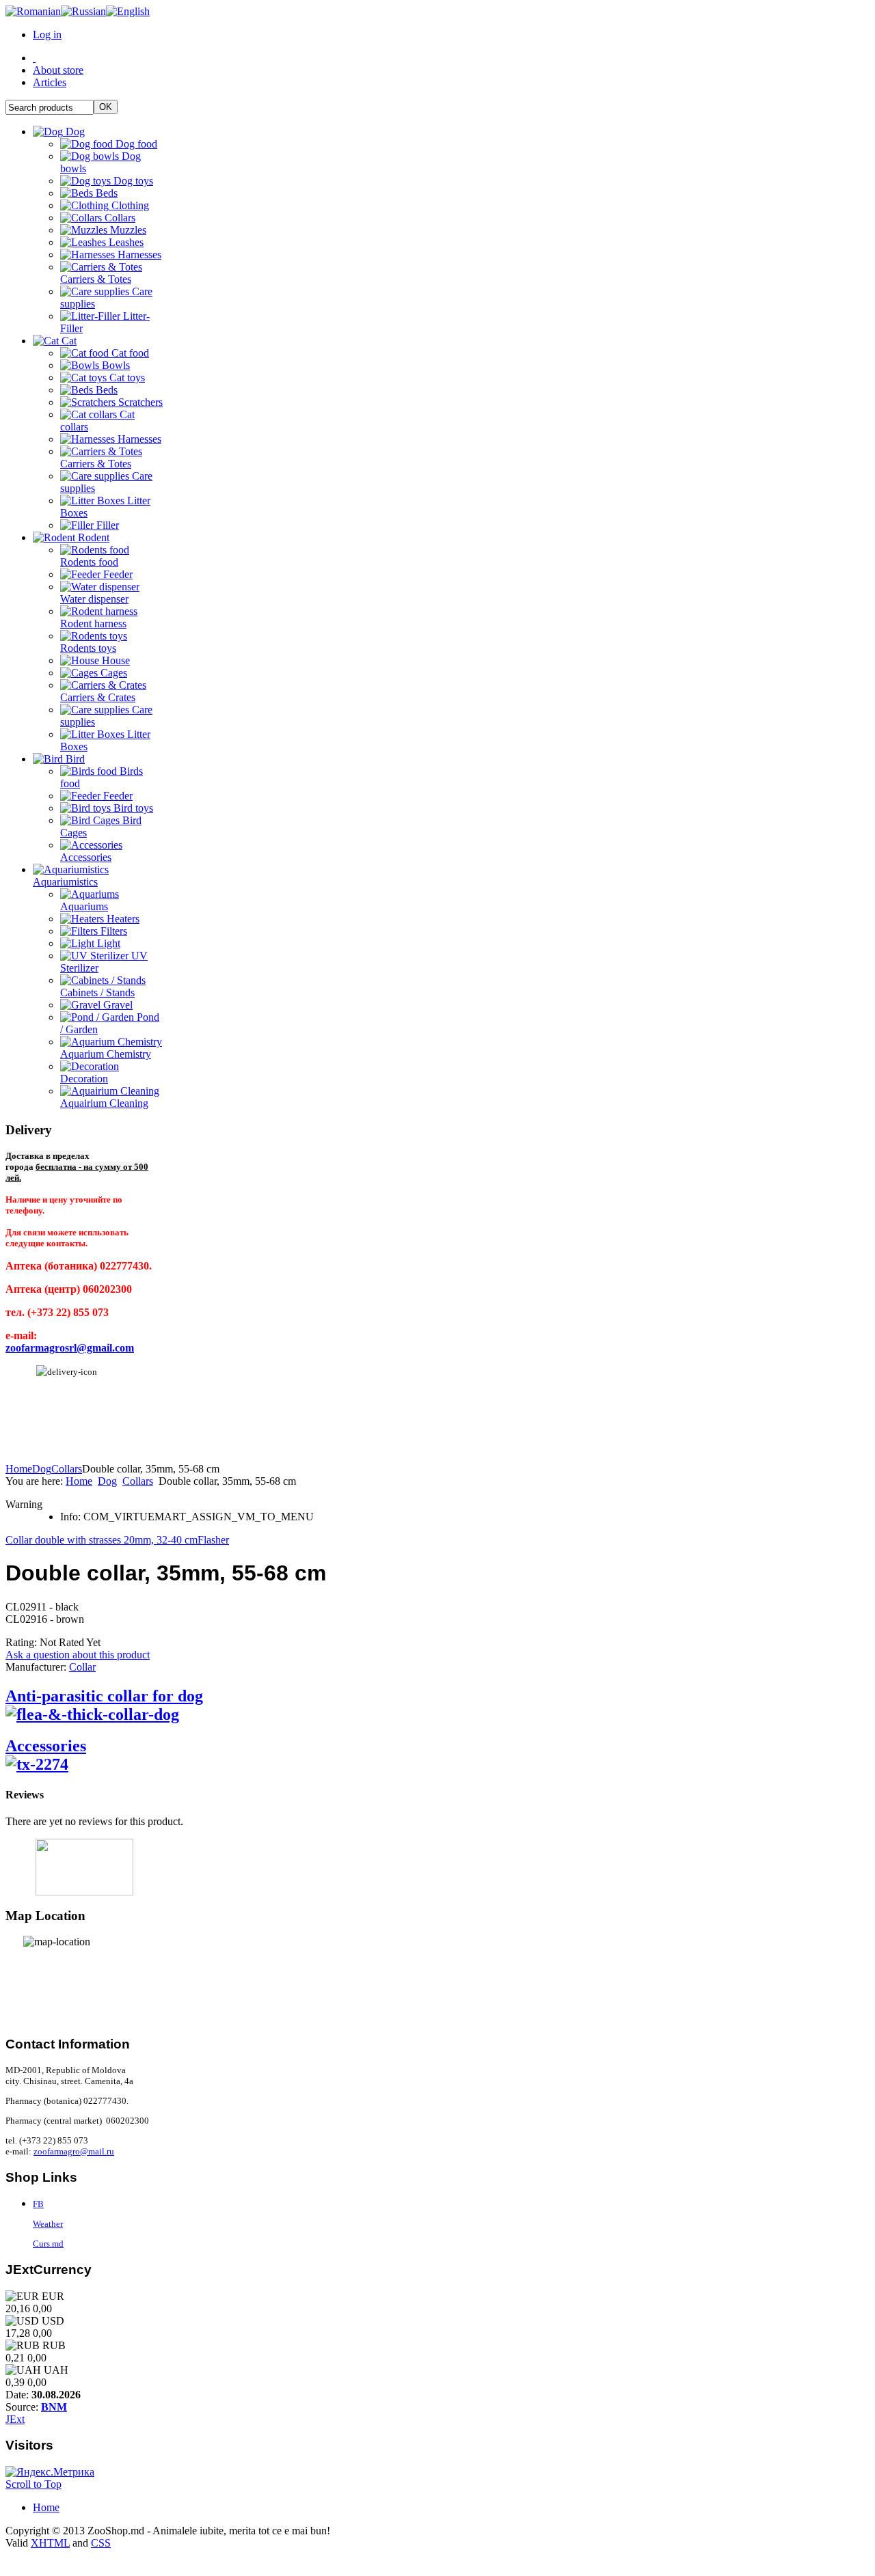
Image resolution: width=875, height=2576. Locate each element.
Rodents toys (88, 648)
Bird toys (132, 808)
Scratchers (139, 402)
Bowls (115, 365)
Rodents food (89, 562)
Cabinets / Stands (97, 992)
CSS (101, 2543)
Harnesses (138, 255)
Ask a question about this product (78, 1655)
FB (38, 2204)
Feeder (117, 574)
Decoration (84, 1079)
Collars (119, 218)
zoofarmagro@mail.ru (74, 2151)
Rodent (92, 537)
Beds (105, 193)
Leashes (125, 242)
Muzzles (127, 230)
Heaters (122, 919)
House (115, 660)
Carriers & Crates (98, 697)
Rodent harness (93, 624)
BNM (54, 2407)
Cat (68, 341)
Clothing (129, 205)
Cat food (129, 353)
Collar (82, 1667)
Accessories (86, 857)
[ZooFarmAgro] (84, 1867)
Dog (74, 132)
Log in (47, 35)
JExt (15, 2419)
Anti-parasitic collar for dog (104, 1696)
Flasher (213, 1540)
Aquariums (84, 906)
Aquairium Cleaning (104, 1103)
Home (19, 1469)
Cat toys (126, 378)
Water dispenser (94, 599)
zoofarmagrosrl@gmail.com (70, 1348)
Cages (112, 673)
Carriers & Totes (96, 279)
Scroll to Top (33, 2484)
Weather (48, 2224)
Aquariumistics (65, 882)
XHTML (50, 2543)
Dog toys (132, 181)
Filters (112, 931)
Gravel (117, 1005)
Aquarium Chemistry (106, 1054)
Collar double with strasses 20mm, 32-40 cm (102, 1540)
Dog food (135, 144)
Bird (74, 759)
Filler (106, 525)
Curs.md (48, 2244)
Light (107, 943)
